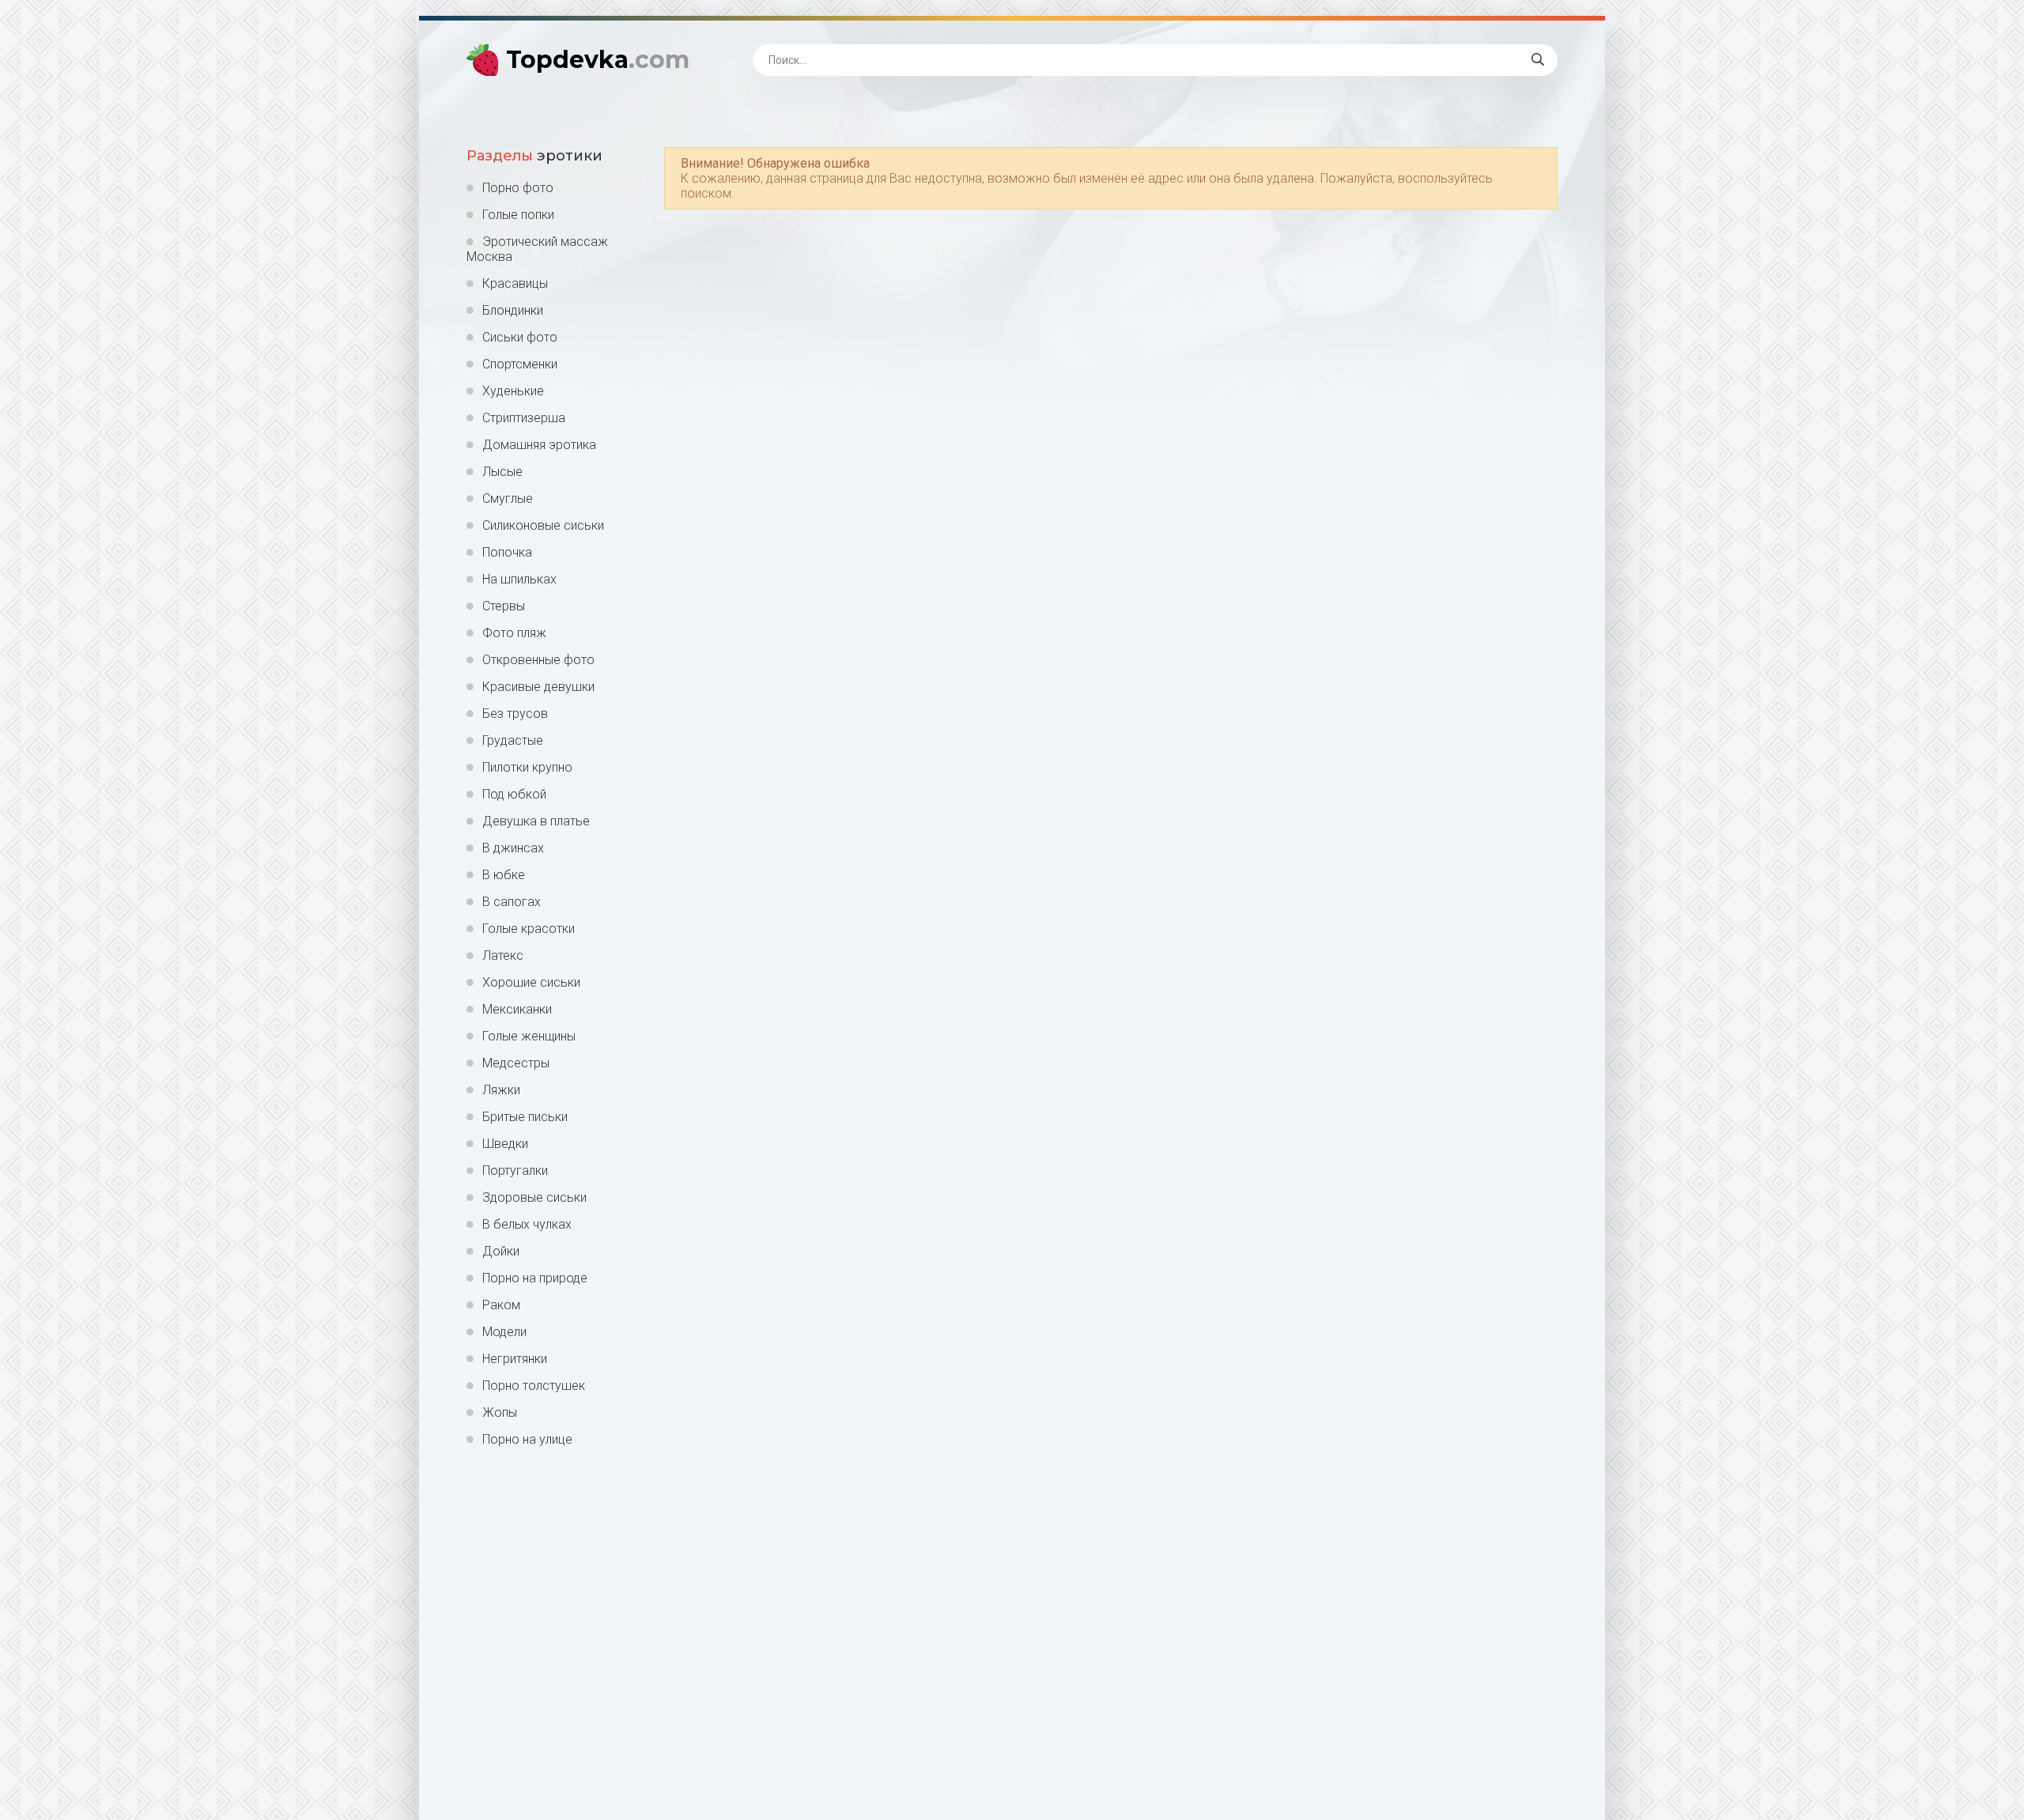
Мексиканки (517, 1009)
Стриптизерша (524, 418)
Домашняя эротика (539, 445)
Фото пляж (514, 633)
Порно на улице (527, 1439)
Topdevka (598, 60)
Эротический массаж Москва (537, 249)
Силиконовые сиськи (543, 525)
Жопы (500, 1412)
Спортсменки (520, 364)
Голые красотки (529, 929)
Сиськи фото (520, 337)
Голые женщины (529, 1036)
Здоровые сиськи (534, 1197)
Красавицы (515, 283)
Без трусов (515, 714)
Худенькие (513, 391)
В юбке (504, 875)
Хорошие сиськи (531, 982)
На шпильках (519, 579)
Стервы (504, 606)
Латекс (503, 955)
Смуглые (508, 498)
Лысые (502, 472)
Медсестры (516, 1063)
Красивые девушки (538, 687)
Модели (504, 1332)
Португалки (515, 1171)
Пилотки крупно (527, 767)
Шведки (505, 1144)
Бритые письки (525, 1117)
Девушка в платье (536, 821)
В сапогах (512, 902)
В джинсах (513, 848)
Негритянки (515, 1359)
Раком (501, 1305)
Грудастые (513, 740)
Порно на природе (535, 1278)
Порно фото (518, 188)
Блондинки (513, 310)
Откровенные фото (538, 660)
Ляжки (501, 1090)
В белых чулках (527, 1224)
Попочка (507, 552)
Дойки (501, 1251)
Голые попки (518, 215)
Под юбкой (514, 794)
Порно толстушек (534, 1386)
